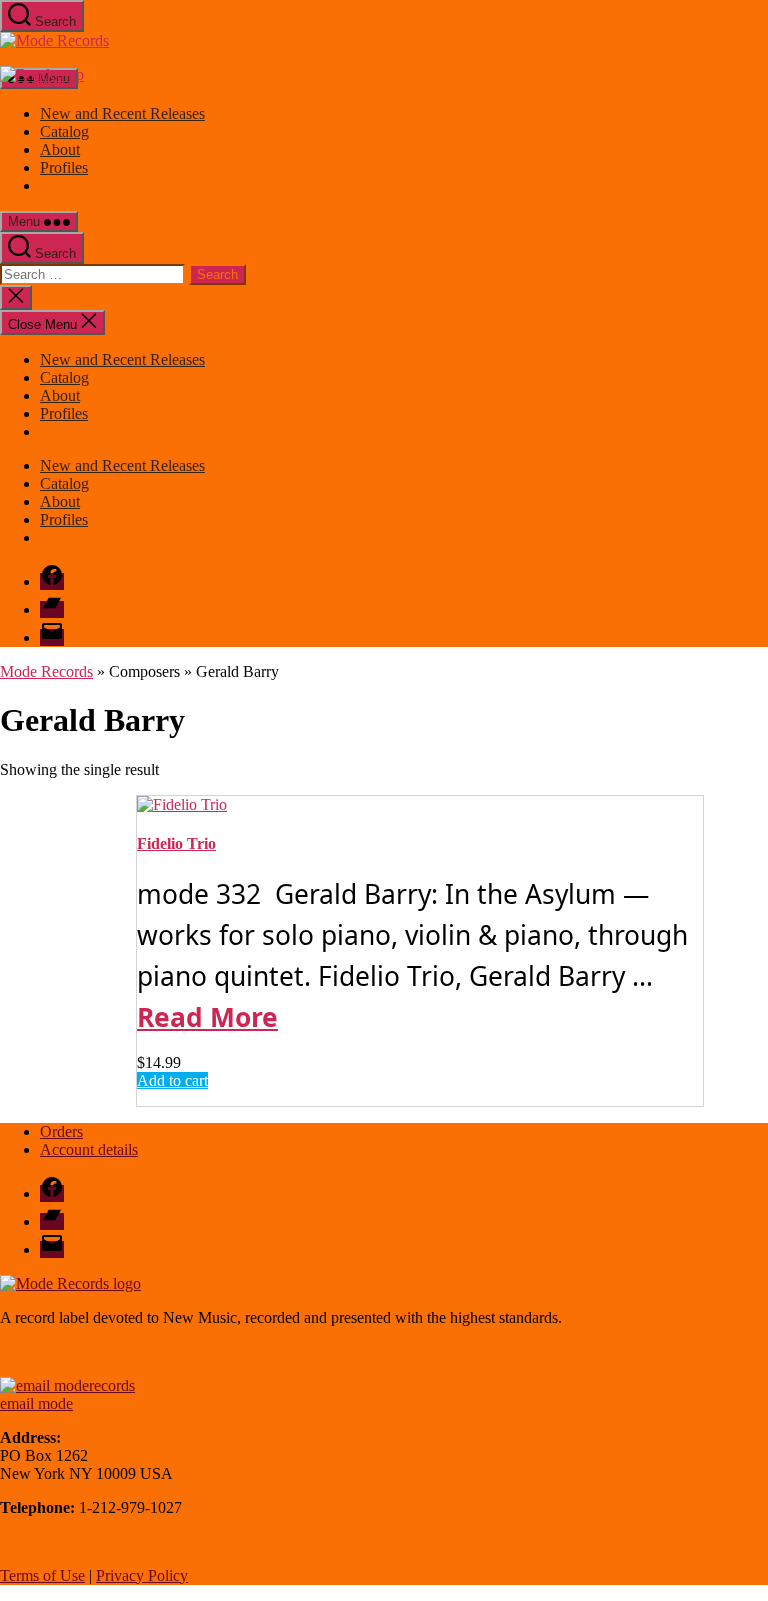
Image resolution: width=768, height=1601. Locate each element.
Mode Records (46, 671)
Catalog (64, 131)
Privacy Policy (142, 1575)
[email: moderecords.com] (67, 1385)
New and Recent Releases (122, 113)
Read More (207, 1017)
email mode (36, 1403)
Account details (89, 1149)
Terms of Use (42, 1575)
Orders (61, 1131)
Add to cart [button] (172, 1080)
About (60, 149)
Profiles (64, 167)
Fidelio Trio (176, 843)
